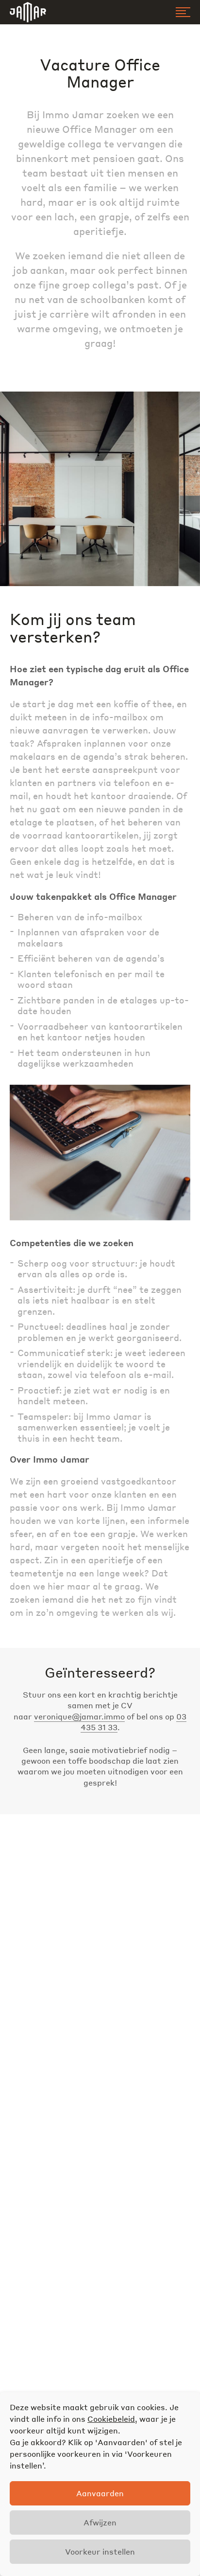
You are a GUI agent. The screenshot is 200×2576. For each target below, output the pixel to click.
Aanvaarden (100, 2493)
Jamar (28, 12)
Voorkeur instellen (100, 2551)
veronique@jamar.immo (79, 1716)
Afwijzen (100, 2522)
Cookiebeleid (111, 2419)
